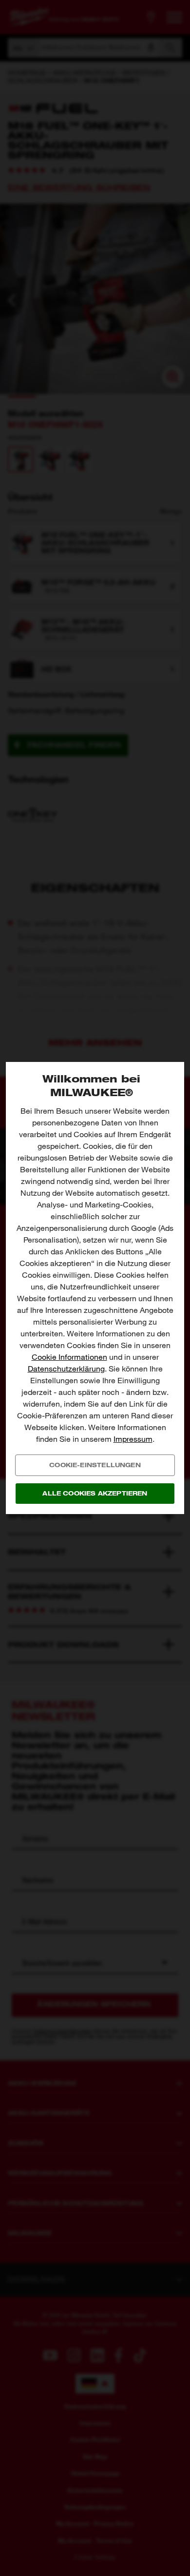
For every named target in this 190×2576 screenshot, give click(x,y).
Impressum (133, 1439)
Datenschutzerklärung (66, 1369)
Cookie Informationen (69, 1357)
